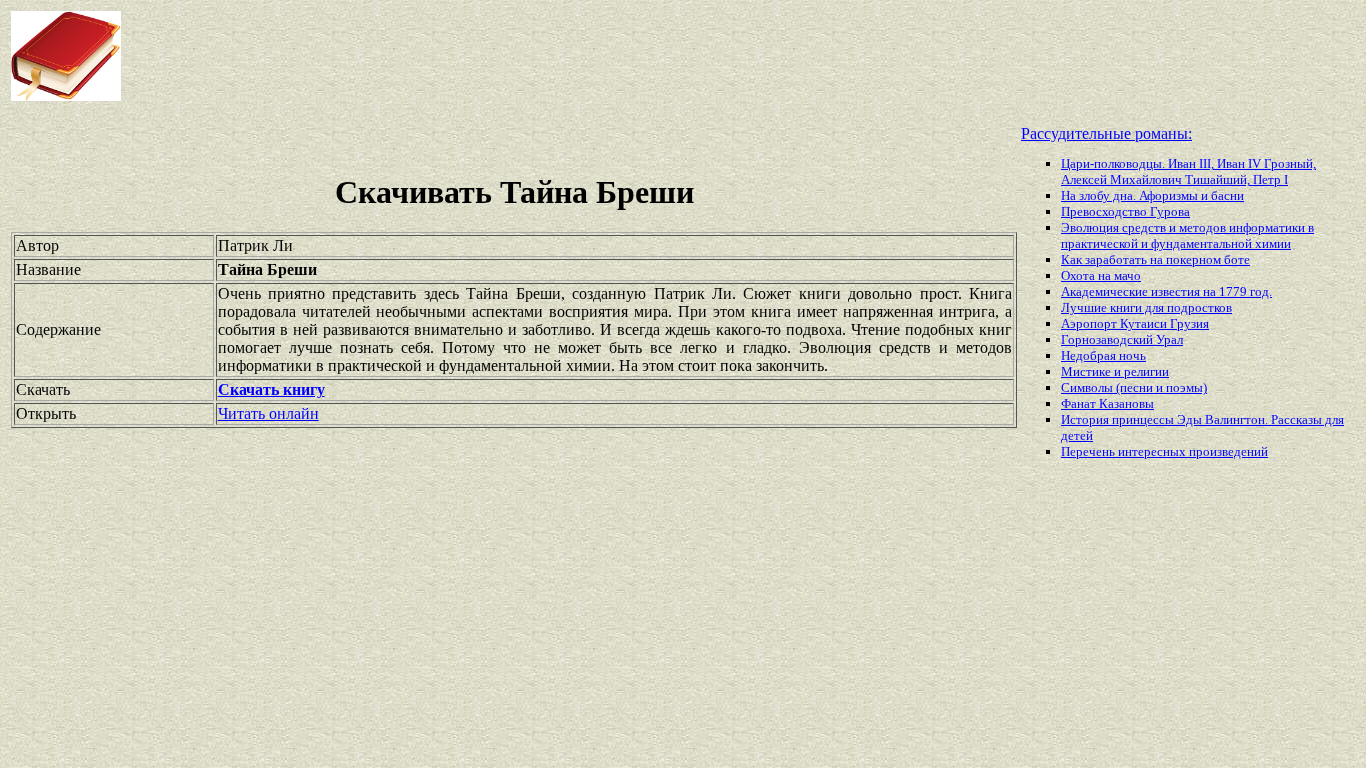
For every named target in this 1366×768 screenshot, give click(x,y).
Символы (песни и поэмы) (1134, 387)
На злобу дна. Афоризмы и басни (1152, 195)
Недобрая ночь (1103, 355)
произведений (1228, 451)
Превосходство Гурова (1125, 211)
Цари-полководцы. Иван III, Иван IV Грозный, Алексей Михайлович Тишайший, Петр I (1188, 171)
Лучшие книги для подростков (1146, 307)
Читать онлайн (268, 413)
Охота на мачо (1101, 275)
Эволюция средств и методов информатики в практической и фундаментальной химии (1187, 235)
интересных (1153, 451)
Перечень (1089, 451)
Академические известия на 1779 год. (1166, 291)
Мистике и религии (1115, 371)
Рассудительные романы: (1106, 133)
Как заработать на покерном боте (1155, 259)
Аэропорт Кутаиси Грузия (1135, 323)
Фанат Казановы (1107, 403)
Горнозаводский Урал (1122, 339)
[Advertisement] (549, 56)
